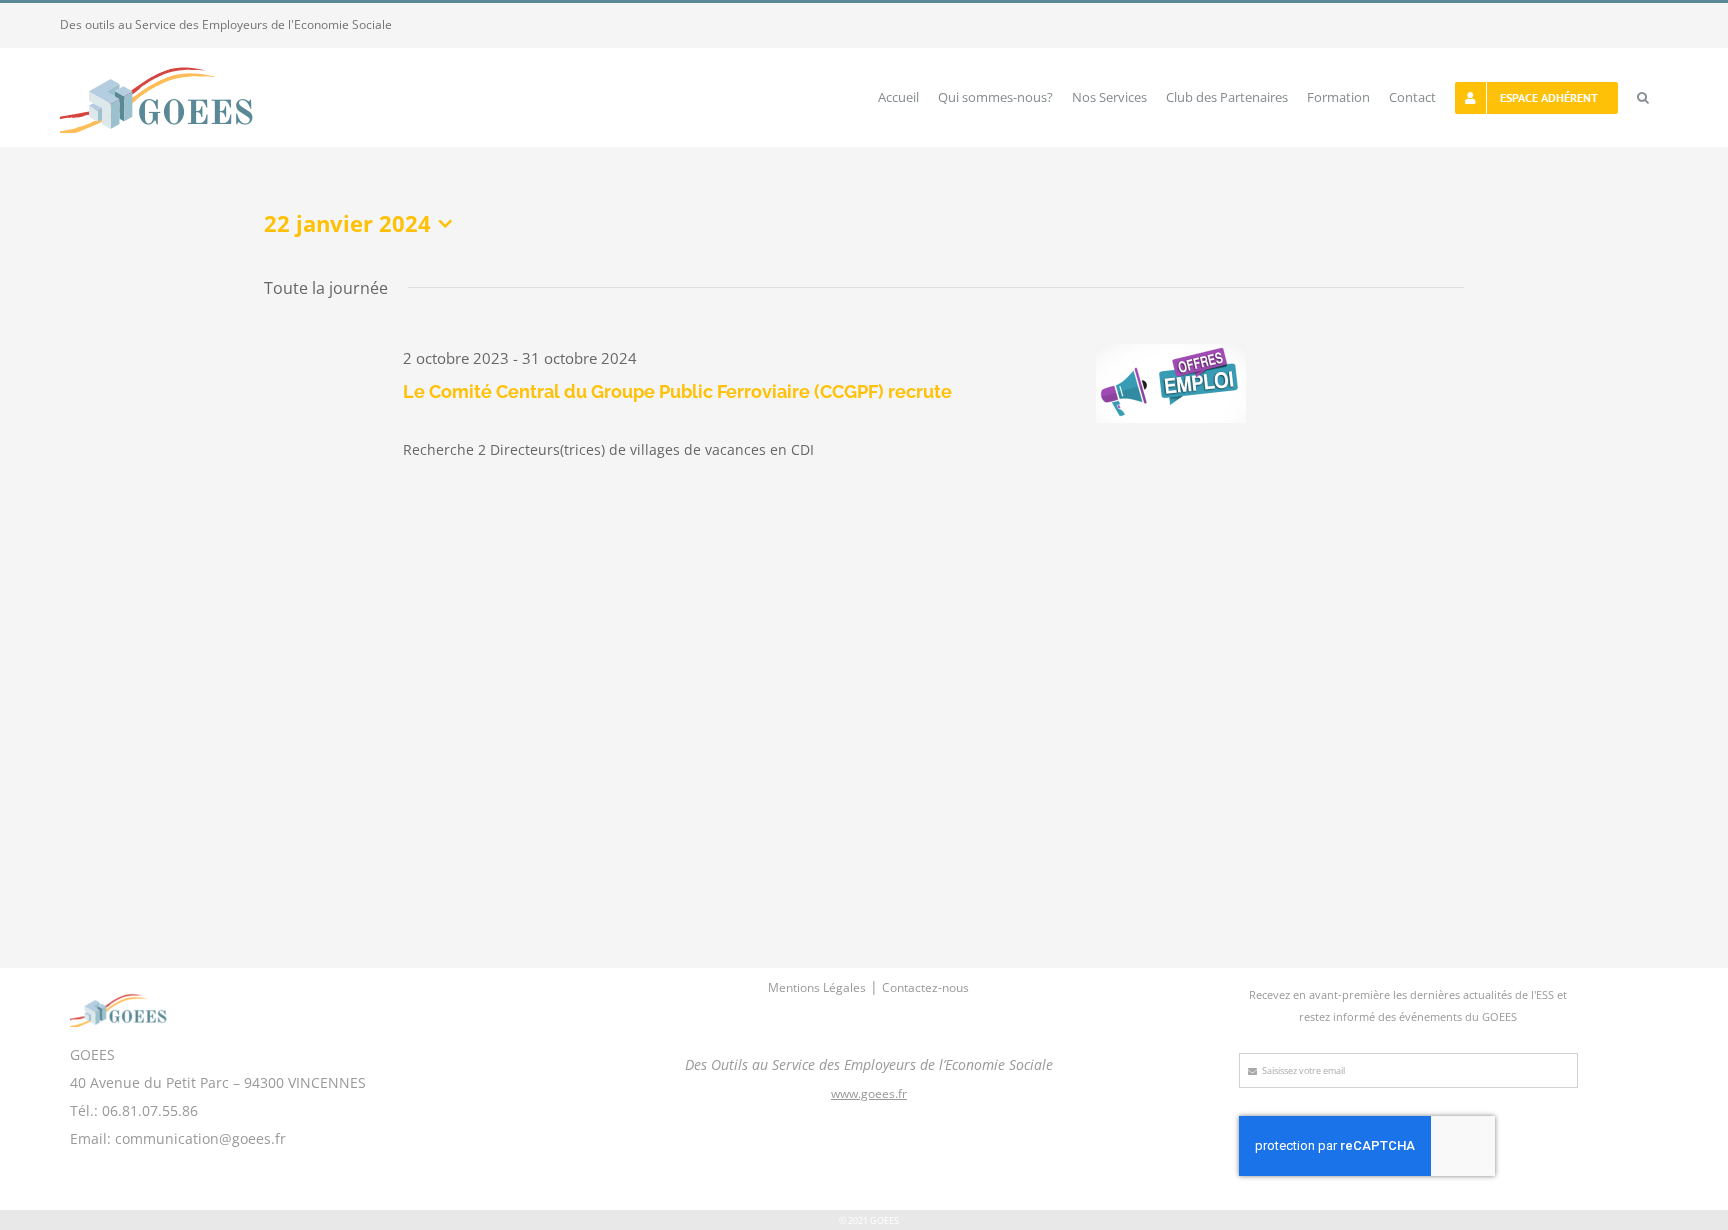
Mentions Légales (817, 987)
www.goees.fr (869, 1093)
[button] (1643, 97)
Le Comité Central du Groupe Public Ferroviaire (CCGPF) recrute (677, 391)
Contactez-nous (925, 987)
